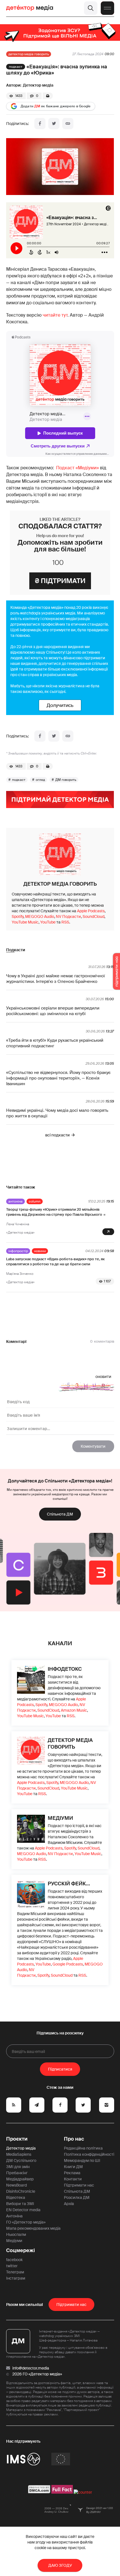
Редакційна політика (83, 2148)
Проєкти (17, 2139)
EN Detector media (23, 2210)
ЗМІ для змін (18, 2167)
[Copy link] (68, 124)
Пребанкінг (17, 2173)
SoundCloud (93, 916)
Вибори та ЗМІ (20, 2204)
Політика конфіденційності (89, 2154)
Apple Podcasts (91, 911)
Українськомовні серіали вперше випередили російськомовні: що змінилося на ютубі (53, 1011)
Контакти (73, 2179)
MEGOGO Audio (40, 916)
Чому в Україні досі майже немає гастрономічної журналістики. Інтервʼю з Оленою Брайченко (56, 979)
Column (35, 1201)
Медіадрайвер (20, 2179)
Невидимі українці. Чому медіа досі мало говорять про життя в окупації (57, 1113)
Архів (69, 2204)
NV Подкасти (68, 916)
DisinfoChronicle (21, 2191)
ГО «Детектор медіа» (26, 2222)
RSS (65, 922)
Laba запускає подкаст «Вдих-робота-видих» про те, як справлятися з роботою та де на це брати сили (55, 1262)
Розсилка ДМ (77, 2197)
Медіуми (60, 1818)
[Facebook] (40, 124)
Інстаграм (16, 2278)
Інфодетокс (65, 1669)
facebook (14, 2260)
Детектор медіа (38, 85)
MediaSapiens (19, 2154)
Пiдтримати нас (71, 2305)
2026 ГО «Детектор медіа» (37, 2374)
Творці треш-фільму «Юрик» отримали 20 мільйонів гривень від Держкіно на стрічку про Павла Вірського (54, 1212)
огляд (40, 780)
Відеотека (16, 2197)
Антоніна (15, 1201)
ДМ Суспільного (21, 2160)
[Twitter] (54, 124)
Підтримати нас (79, 2185)
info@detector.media (31, 2368)
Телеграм (15, 2272)
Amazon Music (74, 1710)
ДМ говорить (66, 780)
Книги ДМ (73, 2167)
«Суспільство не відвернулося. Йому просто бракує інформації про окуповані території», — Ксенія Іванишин (58, 1078)
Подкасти (16, 950)
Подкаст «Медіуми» (77, 468)
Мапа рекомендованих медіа (33, 2228)
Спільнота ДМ (60, 1514)
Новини (40, 1251)
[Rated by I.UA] (83, 2492)
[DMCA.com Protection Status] (39, 2492)
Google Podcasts (68, 1964)
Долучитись (60, 705)
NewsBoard (16, 2185)
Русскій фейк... (69, 1884)
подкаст (19, 780)
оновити (103, 1377)
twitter (12, 2266)
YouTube (48, 922)
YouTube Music (25, 922)
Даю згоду (60, 2565)
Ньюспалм (16, 2234)
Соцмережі (21, 2250)
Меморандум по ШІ (82, 2160)
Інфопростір (18, 1251)
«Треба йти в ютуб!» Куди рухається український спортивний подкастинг (55, 1043)
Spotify (18, 916)
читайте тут (55, 315)
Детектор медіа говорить (29, 54)
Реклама (72, 2173)
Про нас (74, 2139)
